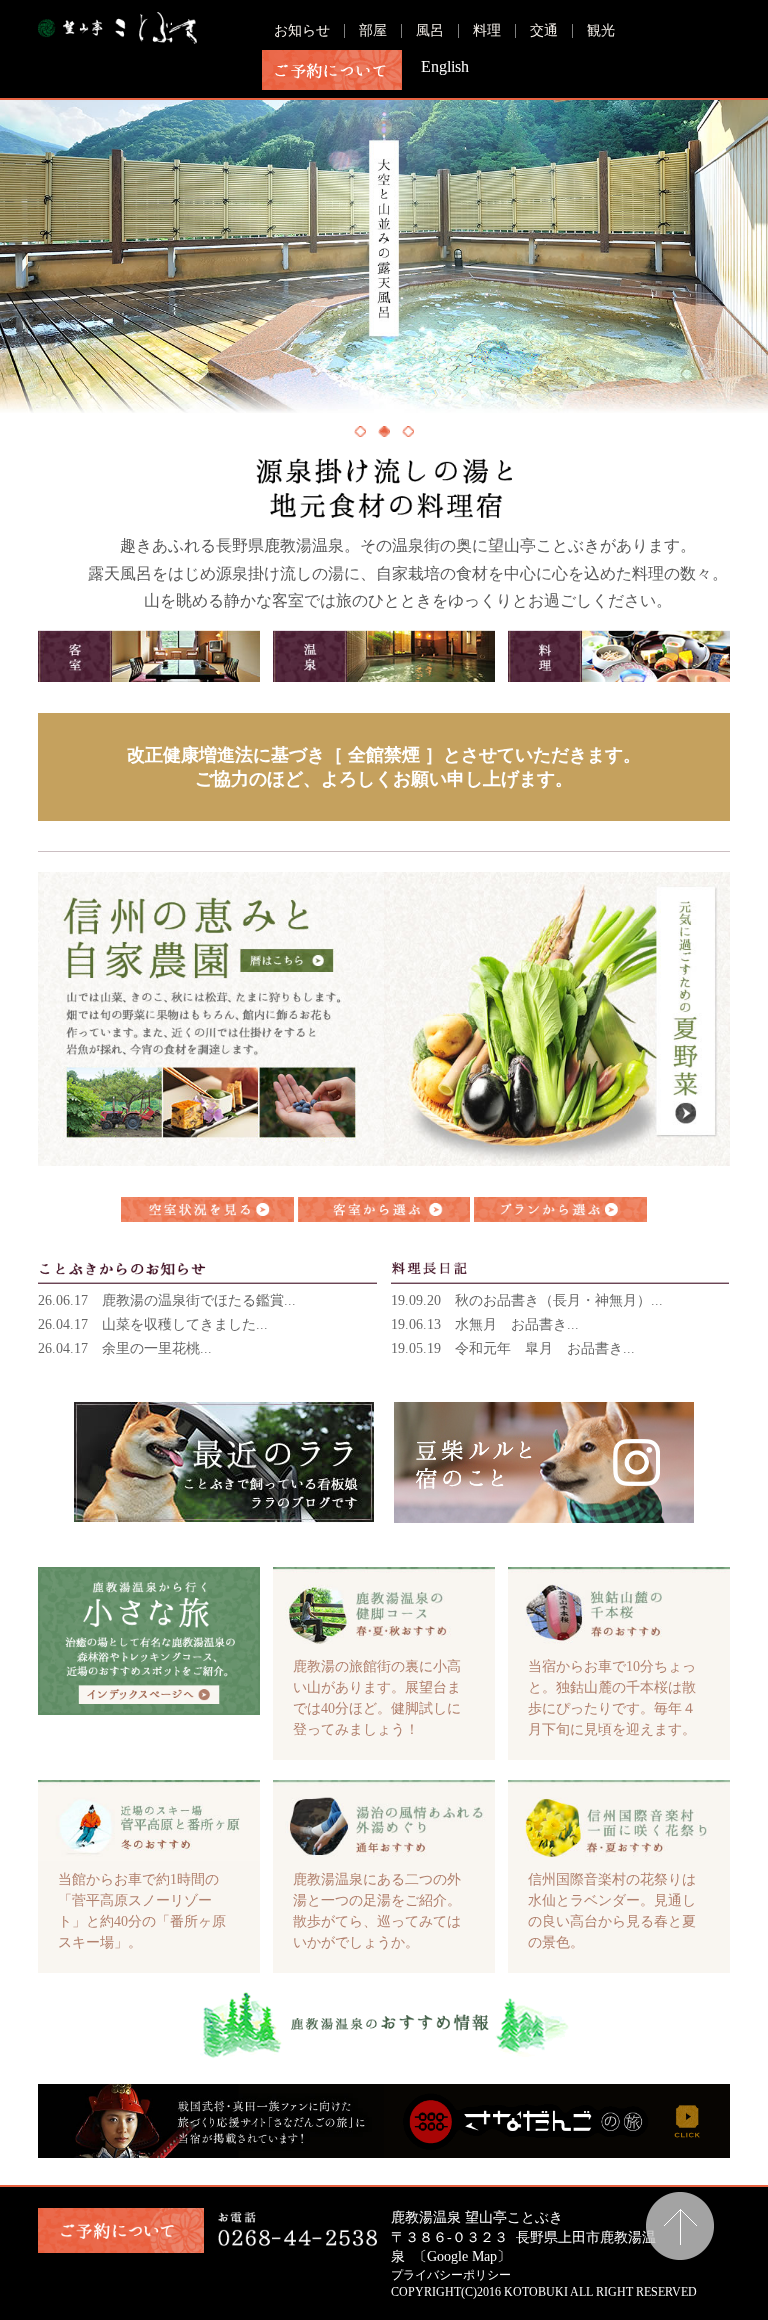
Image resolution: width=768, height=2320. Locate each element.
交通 (544, 30)
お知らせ (302, 30)
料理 (487, 30)
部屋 (373, 30)
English (445, 66)
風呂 (430, 30)
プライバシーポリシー (451, 2275)
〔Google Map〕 (462, 2256)
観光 (601, 30)
